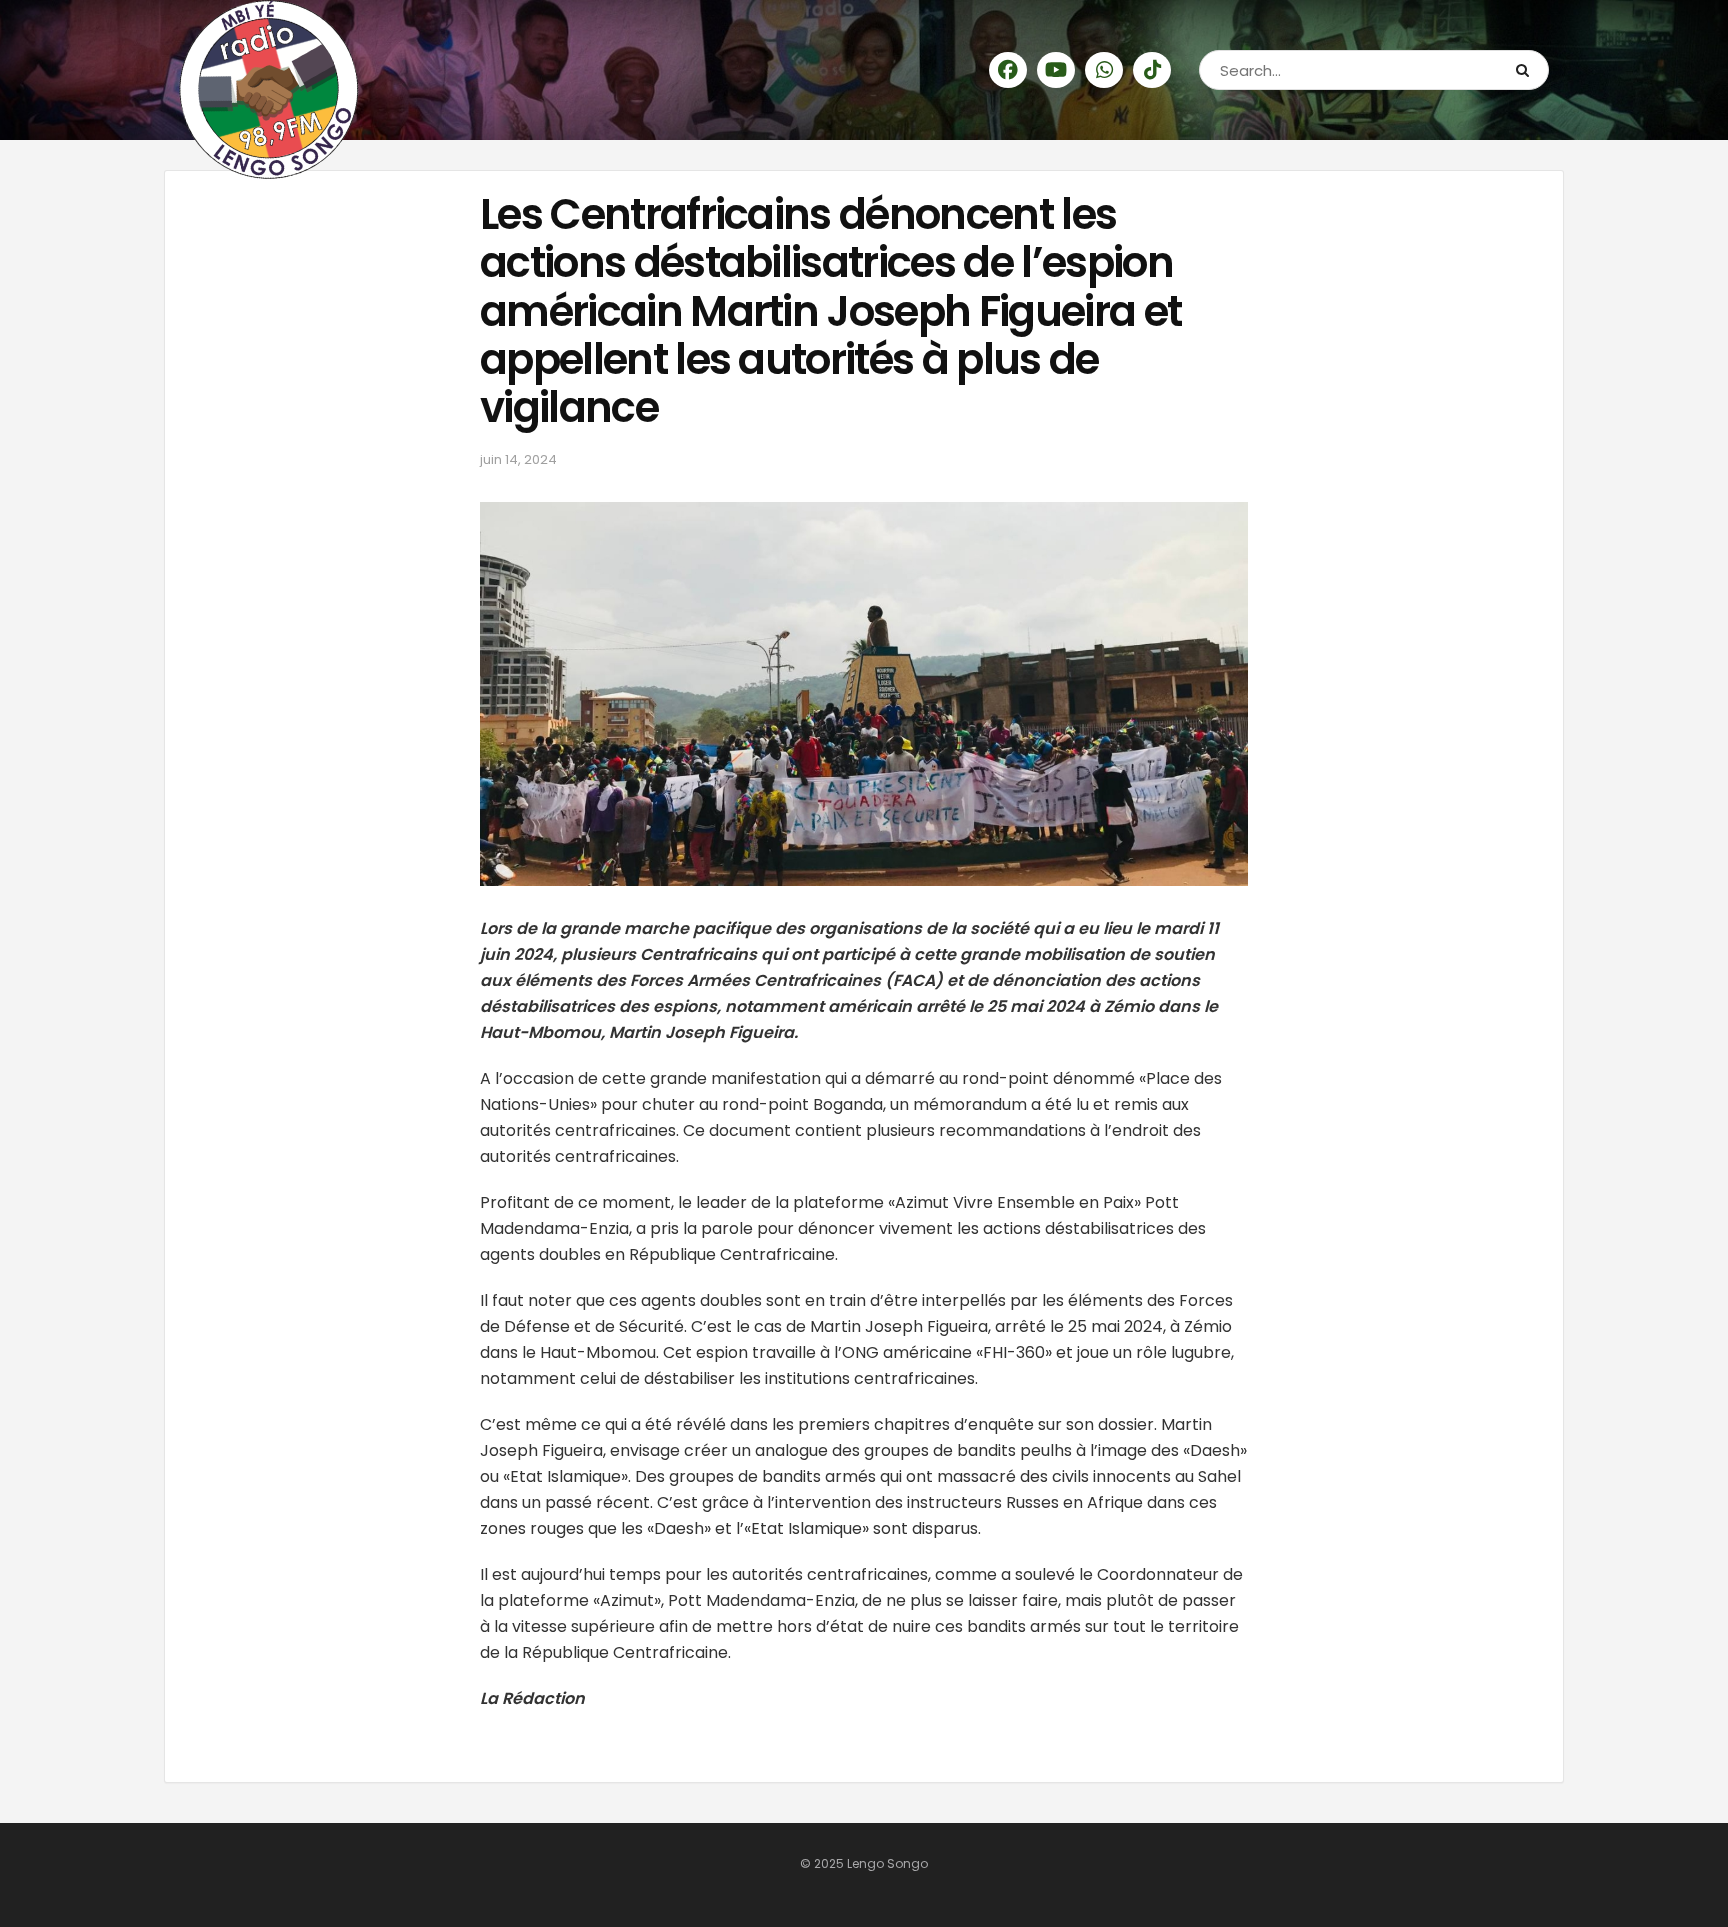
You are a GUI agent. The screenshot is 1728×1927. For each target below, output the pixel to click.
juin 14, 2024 (518, 459)
